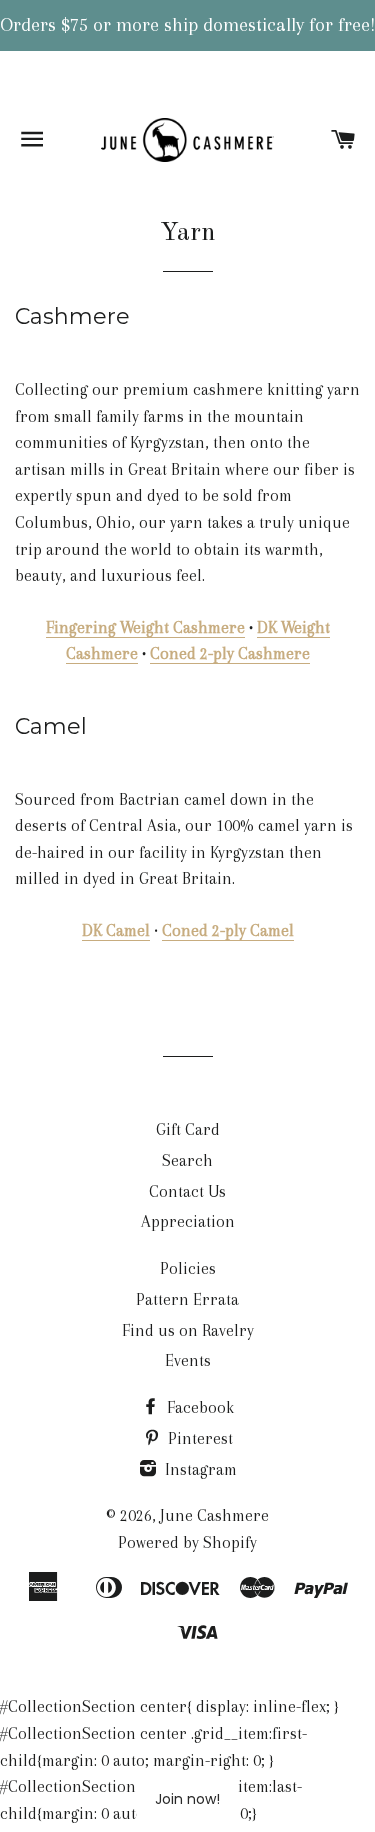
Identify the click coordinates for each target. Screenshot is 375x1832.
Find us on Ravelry (188, 1330)
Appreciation (188, 1221)
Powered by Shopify (187, 1542)
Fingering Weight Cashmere (145, 627)
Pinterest (198, 1438)
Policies (188, 1268)
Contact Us (187, 1191)
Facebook (198, 1407)
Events (188, 1360)
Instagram (199, 1469)
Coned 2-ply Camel (228, 930)
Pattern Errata (187, 1299)
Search (187, 1160)
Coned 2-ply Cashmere (230, 653)
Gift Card (188, 1129)
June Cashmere (214, 1515)
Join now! (187, 1799)
